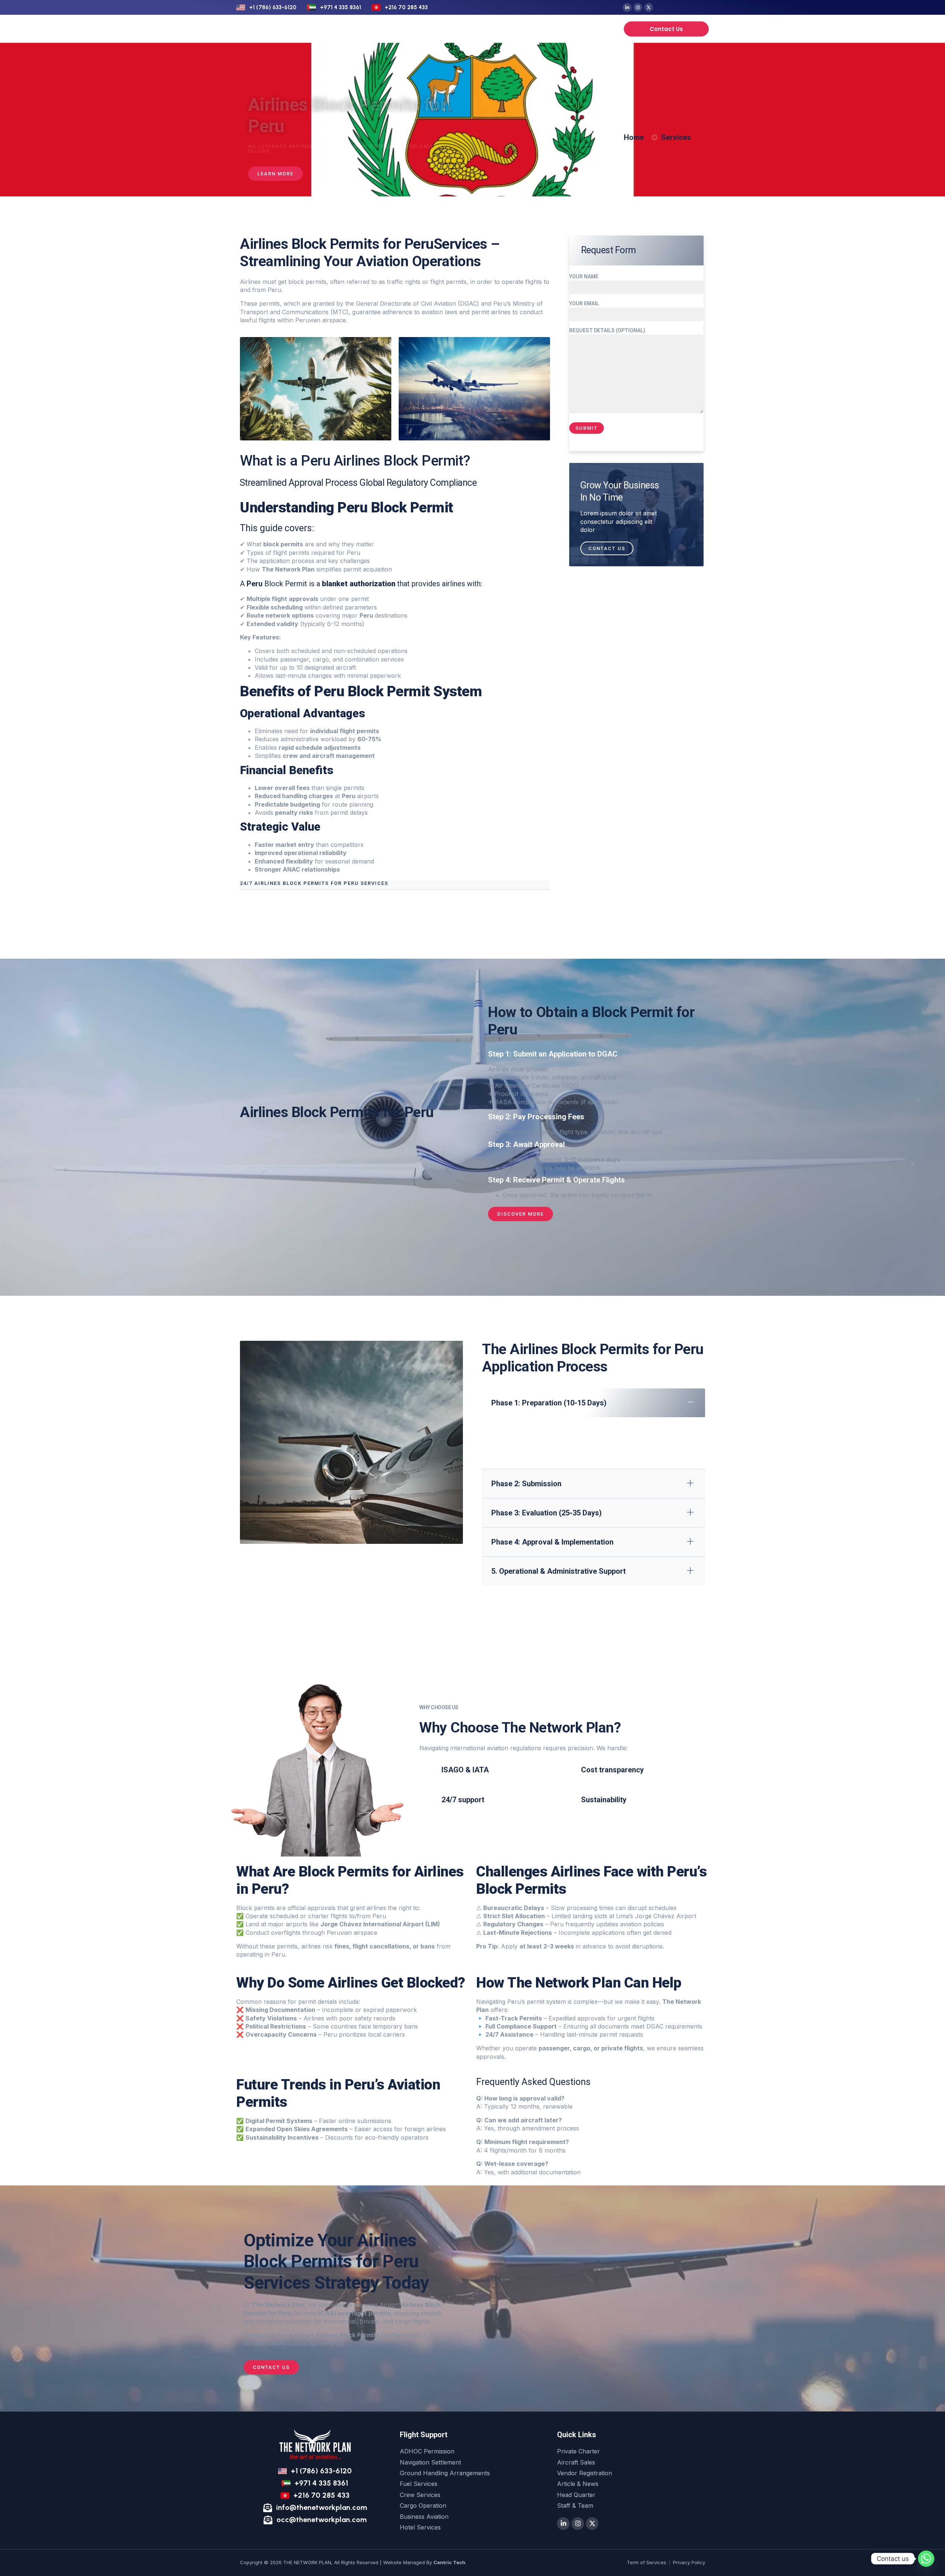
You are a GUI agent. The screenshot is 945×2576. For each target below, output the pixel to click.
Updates (574, 29)
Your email (584, 303)
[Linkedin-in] (627, 7)
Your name (584, 277)
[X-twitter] (649, 7)
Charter (441, 29)
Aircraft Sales (482, 29)
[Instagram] (638, 7)
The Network (532, 29)
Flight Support (387, 29)
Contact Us (607, 548)
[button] (395, 885)
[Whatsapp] (926, 2559)
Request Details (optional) (607, 330)
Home (347, 29)
